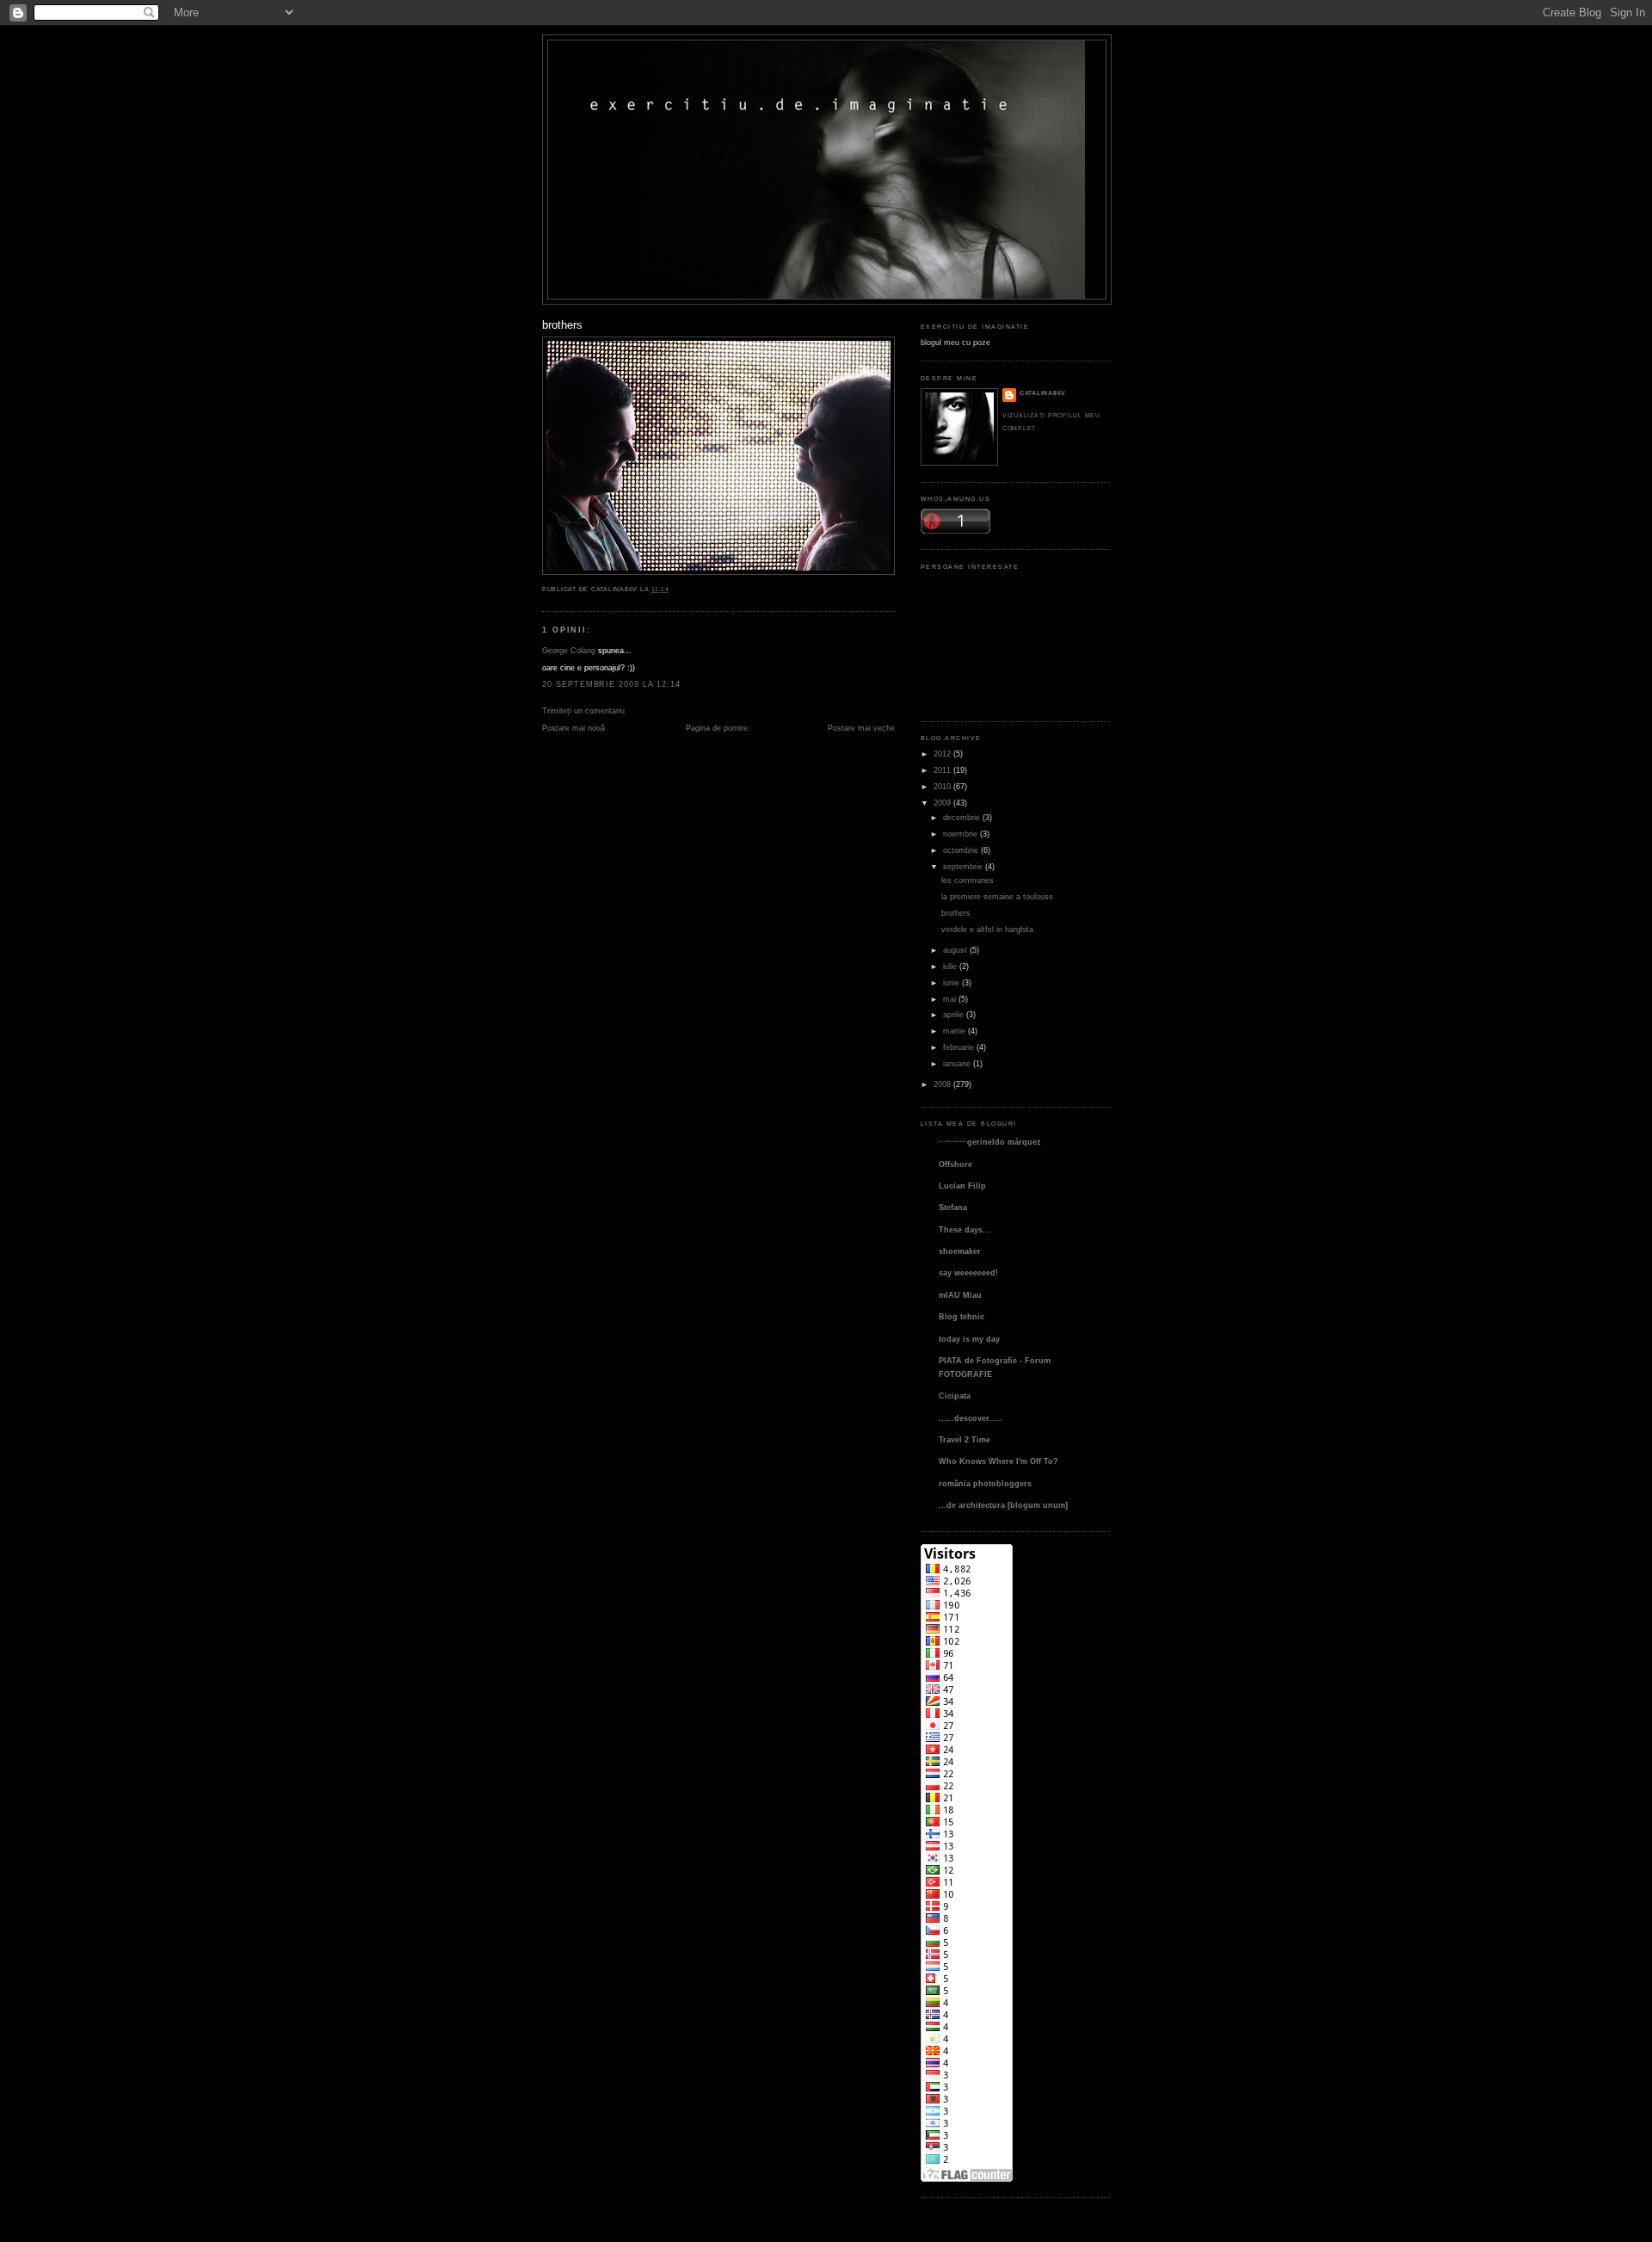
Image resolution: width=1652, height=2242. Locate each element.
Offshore (955, 1164)
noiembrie (960, 834)
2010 (942, 786)
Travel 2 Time (965, 1439)
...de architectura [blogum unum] (1003, 1505)
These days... (965, 1229)
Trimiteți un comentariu (583, 710)
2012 (942, 754)
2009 (942, 803)
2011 (942, 770)
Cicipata (955, 1396)
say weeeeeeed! (968, 1272)
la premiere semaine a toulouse (997, 896)
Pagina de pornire (717, 728)
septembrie (963, 866)
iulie (950, 966)
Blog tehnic (962, 1316)
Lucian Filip (962, 1186)
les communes (968, 880)
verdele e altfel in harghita (987, 929)
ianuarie (957, 1063)
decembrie (962, 817)
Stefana (953, 1207)
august (955, 950)
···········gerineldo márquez (990, 1142)
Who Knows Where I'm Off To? (999, 1461)
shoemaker (960, 1251)
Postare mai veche (861, 728)
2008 (942, 1084)
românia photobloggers (985, 1483)
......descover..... (970, 1418)
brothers (562, 325)
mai (949, 999)
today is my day (969, 1339)
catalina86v (1043, 393)
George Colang (569, 650)
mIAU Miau (960, 1295)
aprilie (953, 1014)
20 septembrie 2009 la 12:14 (611, 684)
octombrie (961, 850)
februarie (959, 1047)
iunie (951, 982)
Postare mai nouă (573, 728)
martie (954, 1031)
